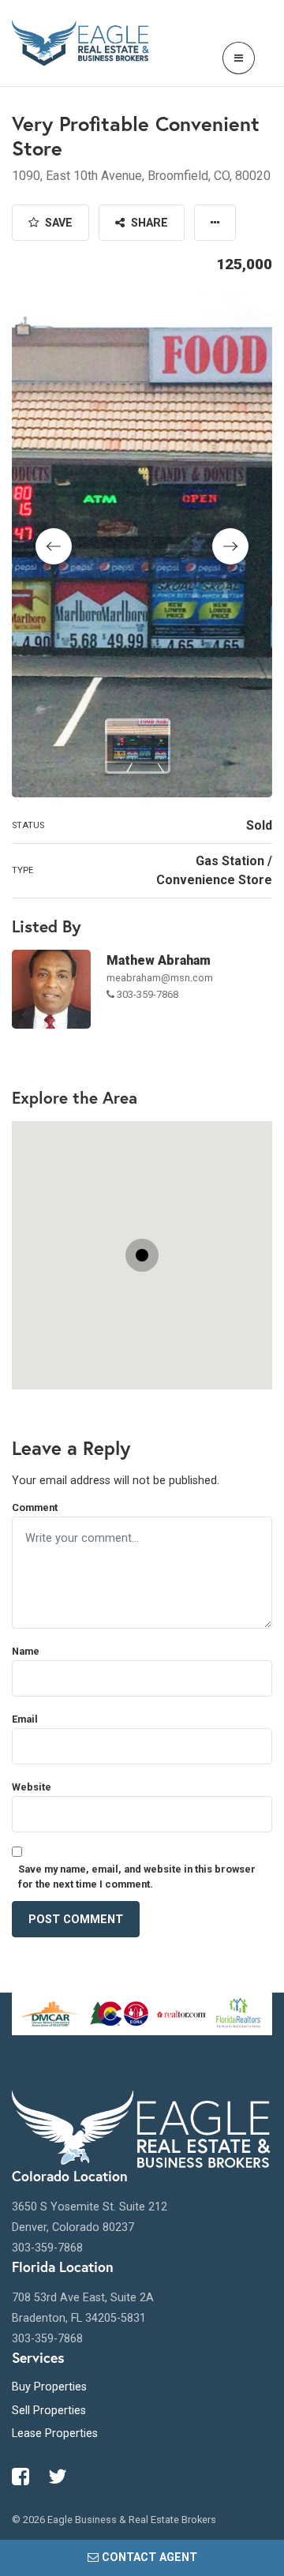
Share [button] (148, 223)
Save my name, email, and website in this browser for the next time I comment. (137, 1877)
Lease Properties (55, 2434)
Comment (35, 1507)
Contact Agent (149, 2557)
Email (25, 1719)
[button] (215, 223)
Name (26, 1651)
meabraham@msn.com (160, 978)
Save (57, 223)
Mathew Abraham (159, 960)
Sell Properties (49, 2411)
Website (32, 1787)
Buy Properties (49, 2387)
